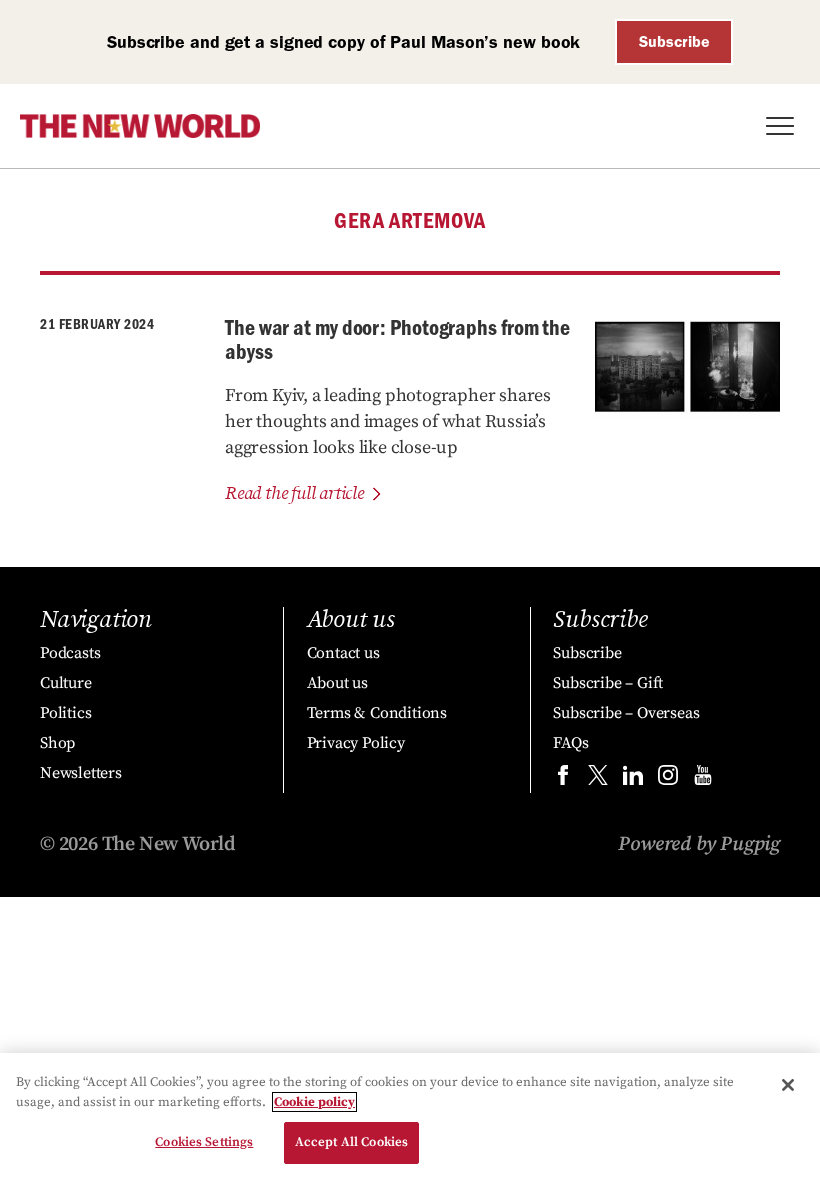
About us (337, 683)
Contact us (343, 653)
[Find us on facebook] (563, 779)
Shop (57, 743)
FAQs (570, 743)
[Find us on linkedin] (633, 779)
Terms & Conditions (377, 713)
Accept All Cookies (351, 1142)
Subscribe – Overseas (626, 713)
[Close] (788, 1085)
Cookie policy (314, 1102)
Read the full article (294, 493)
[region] (410, 1116)
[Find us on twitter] (598, 779)
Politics (65, 713)
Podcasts (70, 653)
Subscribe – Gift (608, 683)
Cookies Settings (204, 1142)
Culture (66, 683)
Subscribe (674, 41)
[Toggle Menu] (780, 126)
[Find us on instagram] (668, 779)
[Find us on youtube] (703, 779)
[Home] (140, 126)
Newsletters (81, 773)
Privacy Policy (356, 743)
